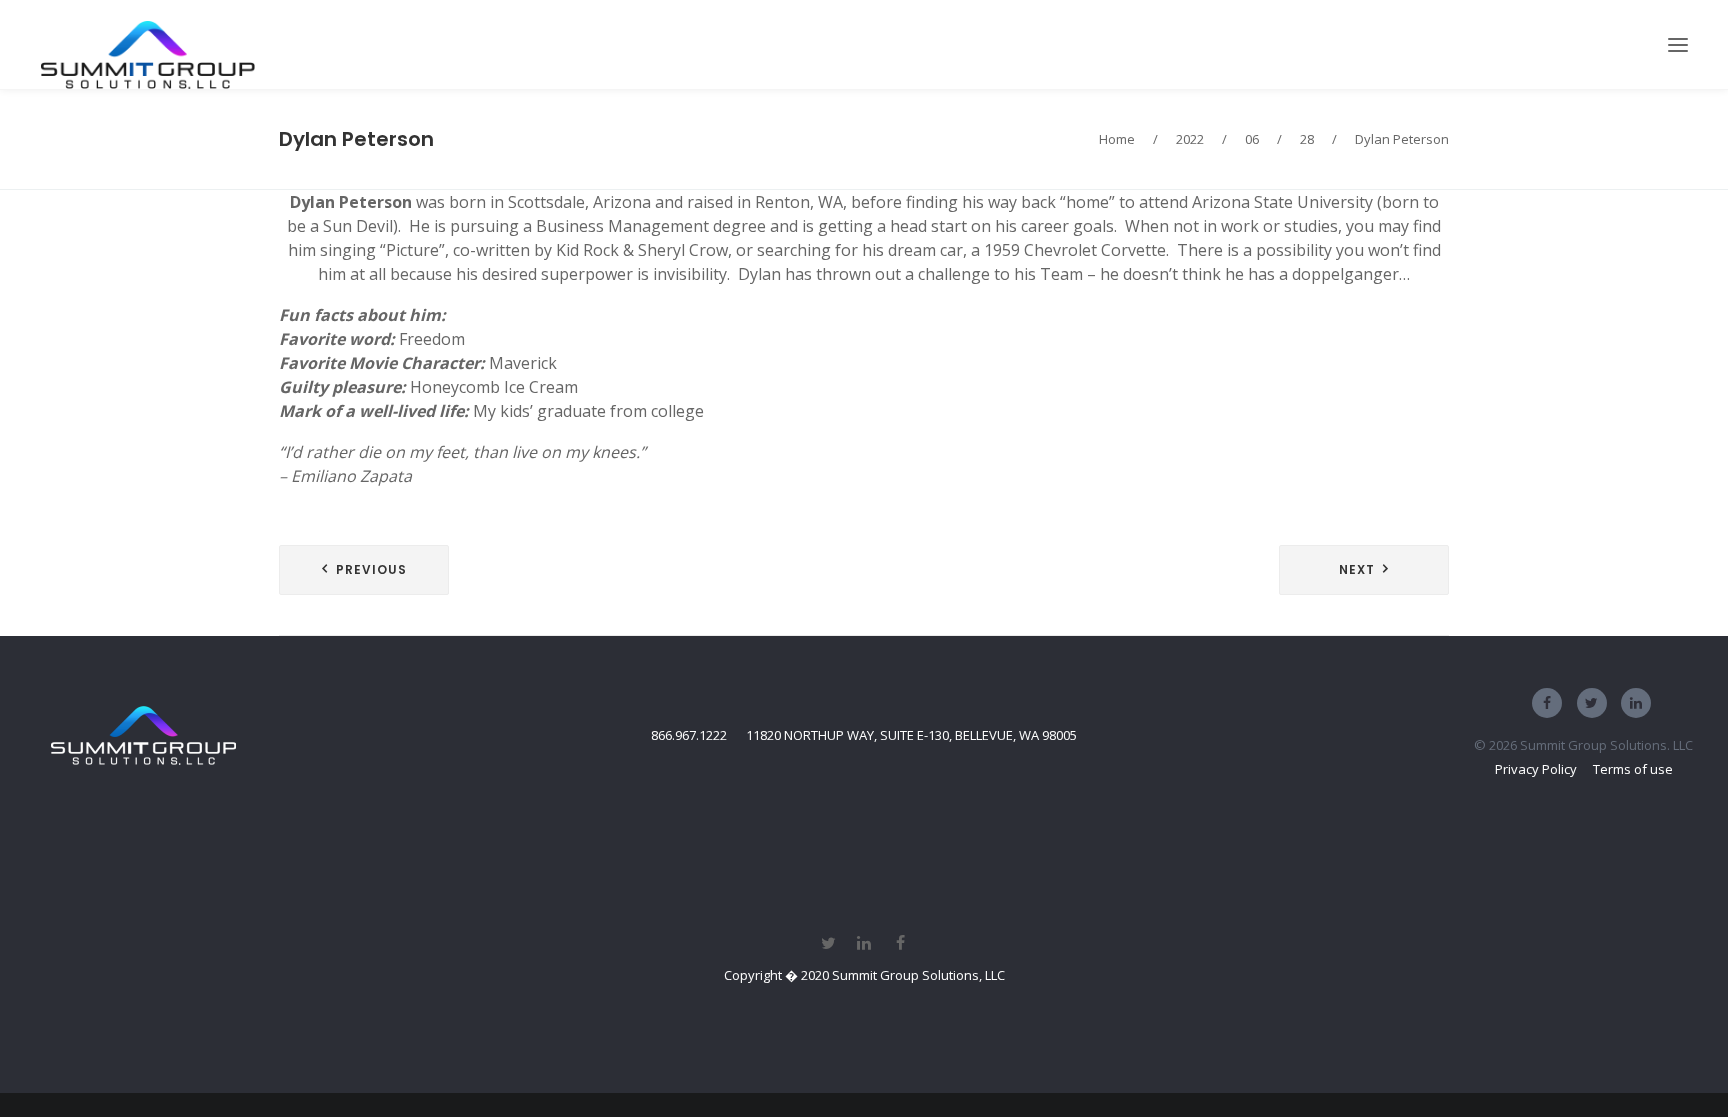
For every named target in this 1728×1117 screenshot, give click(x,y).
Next (1357, 569)
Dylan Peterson (356, 139)
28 (1307, 139)
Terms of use (1633, 769)
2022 (1190, 139)
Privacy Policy (1536, 769)
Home (1117, 139)
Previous (371, 569)
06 (1252, 139)
